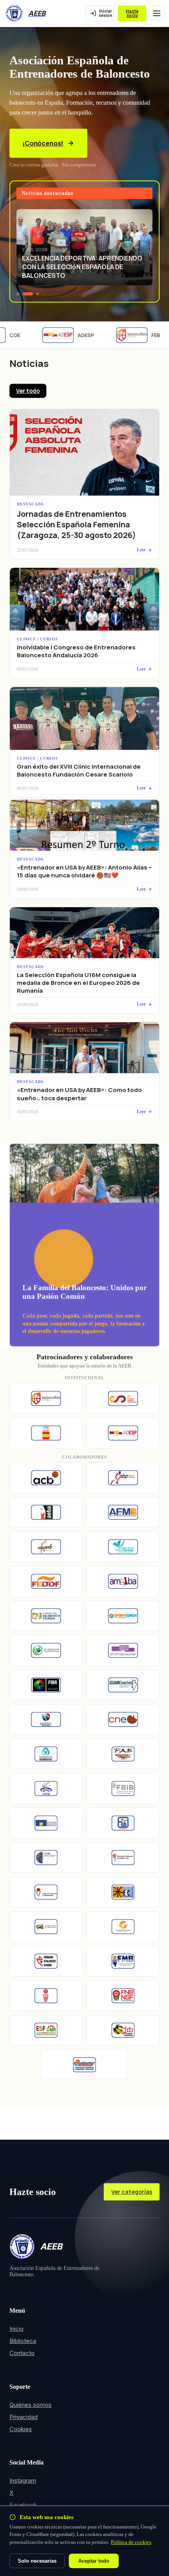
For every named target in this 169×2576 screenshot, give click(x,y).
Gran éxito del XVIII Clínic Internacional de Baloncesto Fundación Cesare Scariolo (79, 770)
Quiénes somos (30, 2405)
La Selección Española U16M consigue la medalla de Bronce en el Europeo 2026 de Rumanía (78, 983)
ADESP (77, 335)
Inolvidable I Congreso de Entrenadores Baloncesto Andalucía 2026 (76, 651)
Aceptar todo (94, 2561)
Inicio (17, 2329)
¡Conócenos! (43, 143)
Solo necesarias (37, 2561)
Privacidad (24, 2417)
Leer (141, 550)
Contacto (22, 2353)
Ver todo (28, 391)
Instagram (23, 2480)
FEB (147, 335)
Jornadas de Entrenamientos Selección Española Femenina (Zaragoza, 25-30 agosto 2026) (76, 524)
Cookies (21, 2429)
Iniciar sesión (106, 13)
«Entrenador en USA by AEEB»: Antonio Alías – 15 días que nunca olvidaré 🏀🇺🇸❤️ (84, 871)
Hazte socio (132, 13)
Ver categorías (132, 2192)
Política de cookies (131, 2542)
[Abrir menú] (157, 13)
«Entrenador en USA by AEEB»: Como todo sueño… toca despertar (79, 1094)
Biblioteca (23, 2341)
